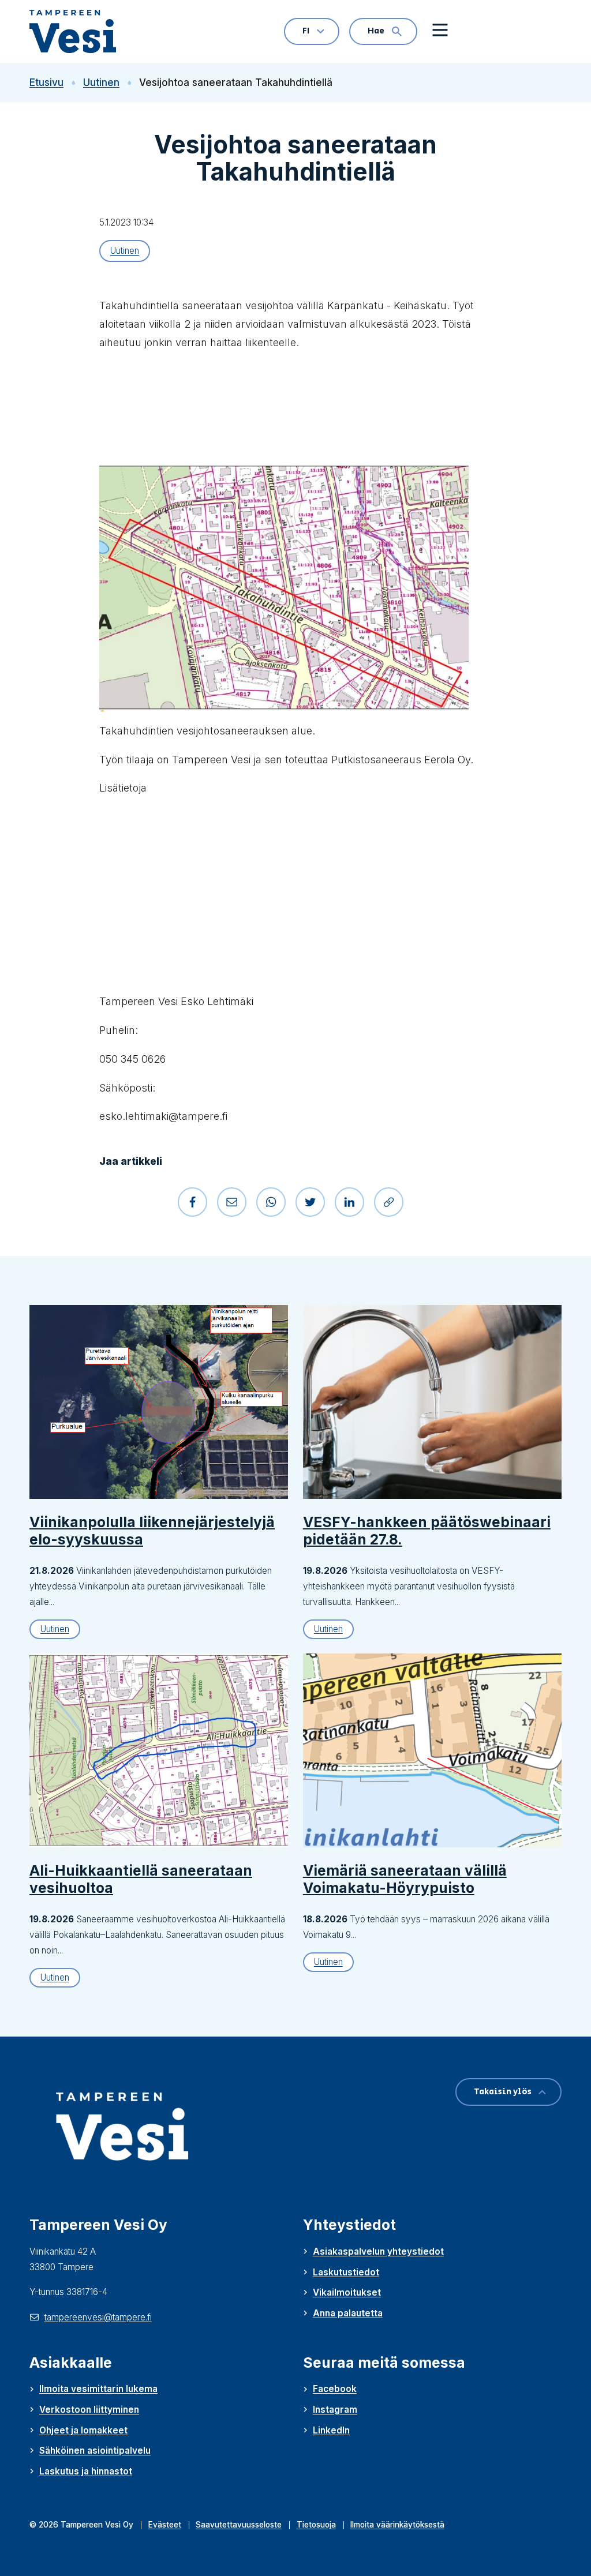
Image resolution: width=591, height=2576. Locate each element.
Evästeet (165, 2525)
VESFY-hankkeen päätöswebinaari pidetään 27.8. (427, 1531)
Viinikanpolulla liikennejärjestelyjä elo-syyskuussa (152, 1531)
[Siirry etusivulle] (78, 31)
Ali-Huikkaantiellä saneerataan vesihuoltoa (141, 1879)
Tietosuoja (316, 2525)
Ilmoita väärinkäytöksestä (397, 2525)
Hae (376, 31)
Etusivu (46, 83)
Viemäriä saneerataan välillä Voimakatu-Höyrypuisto (405, 1879)
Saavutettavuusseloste (239, 2525)
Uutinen (101, 83)
